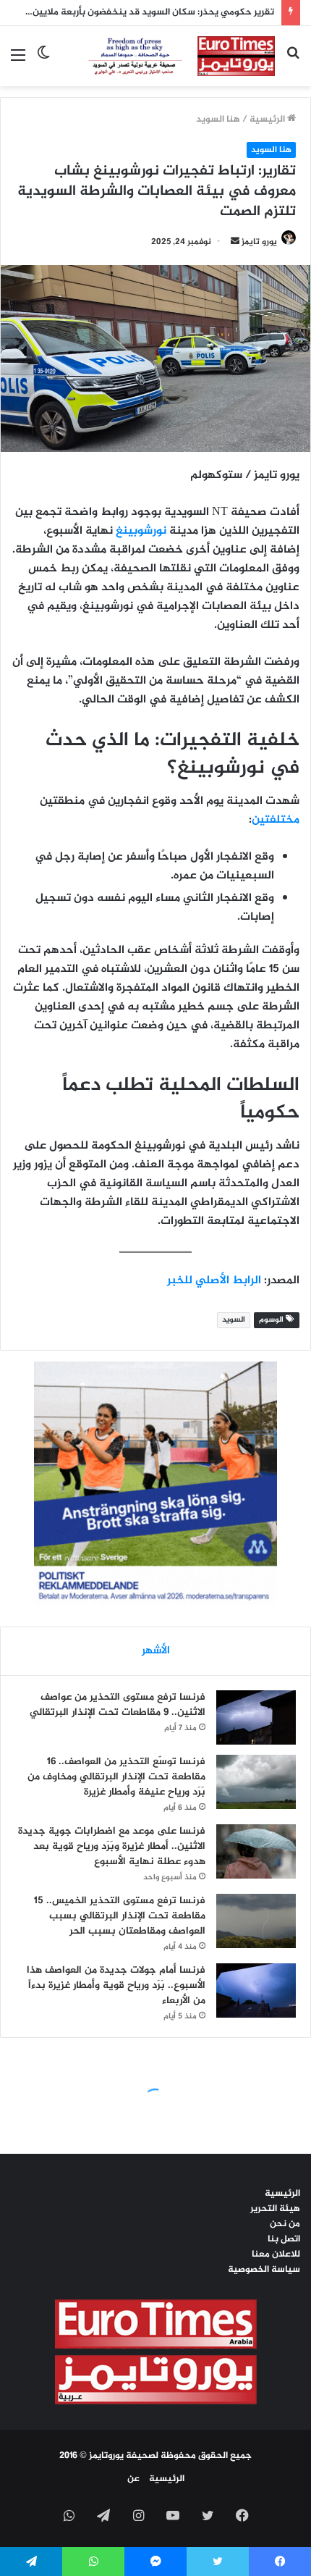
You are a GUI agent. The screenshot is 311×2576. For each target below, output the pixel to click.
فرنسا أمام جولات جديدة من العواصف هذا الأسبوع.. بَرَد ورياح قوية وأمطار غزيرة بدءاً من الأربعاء (116, 1985)
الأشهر (156, 1651)
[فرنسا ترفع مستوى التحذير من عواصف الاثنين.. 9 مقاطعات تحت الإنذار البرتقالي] (256, 1717)
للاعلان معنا (276, 2254)
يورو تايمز (259, 242)
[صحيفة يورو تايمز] (168, 56)
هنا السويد (218, 119)
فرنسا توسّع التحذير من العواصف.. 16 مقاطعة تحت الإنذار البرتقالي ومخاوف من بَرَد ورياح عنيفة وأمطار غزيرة (116, 1777)
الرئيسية (268, 119)
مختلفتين (276, 820)
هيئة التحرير (275, 2209)
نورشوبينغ (141, 531)
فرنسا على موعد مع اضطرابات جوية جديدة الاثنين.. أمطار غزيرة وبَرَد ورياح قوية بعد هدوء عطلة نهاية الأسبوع (112, 1846)
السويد (234, 1320)
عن (133, 2479)
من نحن (285, 2224)
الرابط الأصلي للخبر (214, 1281)
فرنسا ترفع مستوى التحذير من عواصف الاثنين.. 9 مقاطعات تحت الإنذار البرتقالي (118, 1705)
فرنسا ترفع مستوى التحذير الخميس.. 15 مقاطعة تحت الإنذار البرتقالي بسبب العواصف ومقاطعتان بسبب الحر (120, 1916)
